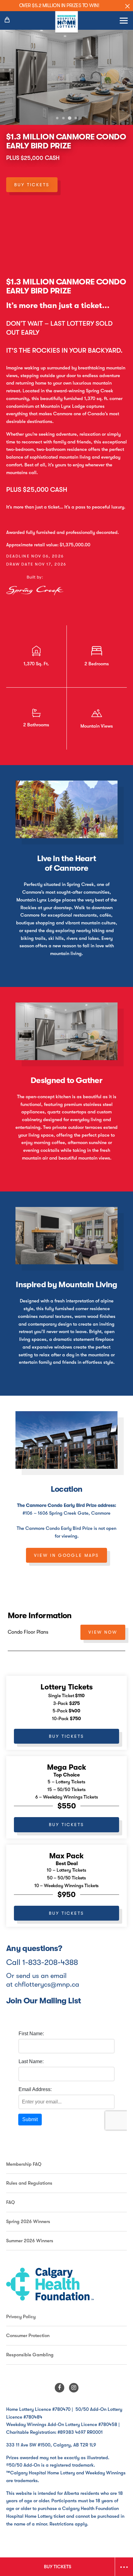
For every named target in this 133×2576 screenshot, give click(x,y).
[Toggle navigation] (124, 20)
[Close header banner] (127, 6)
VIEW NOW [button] (103, 1632)
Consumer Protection (28, 2336)
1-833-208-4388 (50, 1962)
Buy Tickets (66, 1736)
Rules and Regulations (29, 2183)
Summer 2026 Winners (30, 2241)
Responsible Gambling (30, 2355)
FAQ (11, 2202)
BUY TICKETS (32, 185)
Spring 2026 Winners (28, 2222)
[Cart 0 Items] (8, 20)
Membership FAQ (24, 2164)
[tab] (57, 118)
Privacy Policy (21, 2317)
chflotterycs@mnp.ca (47, 1984)
